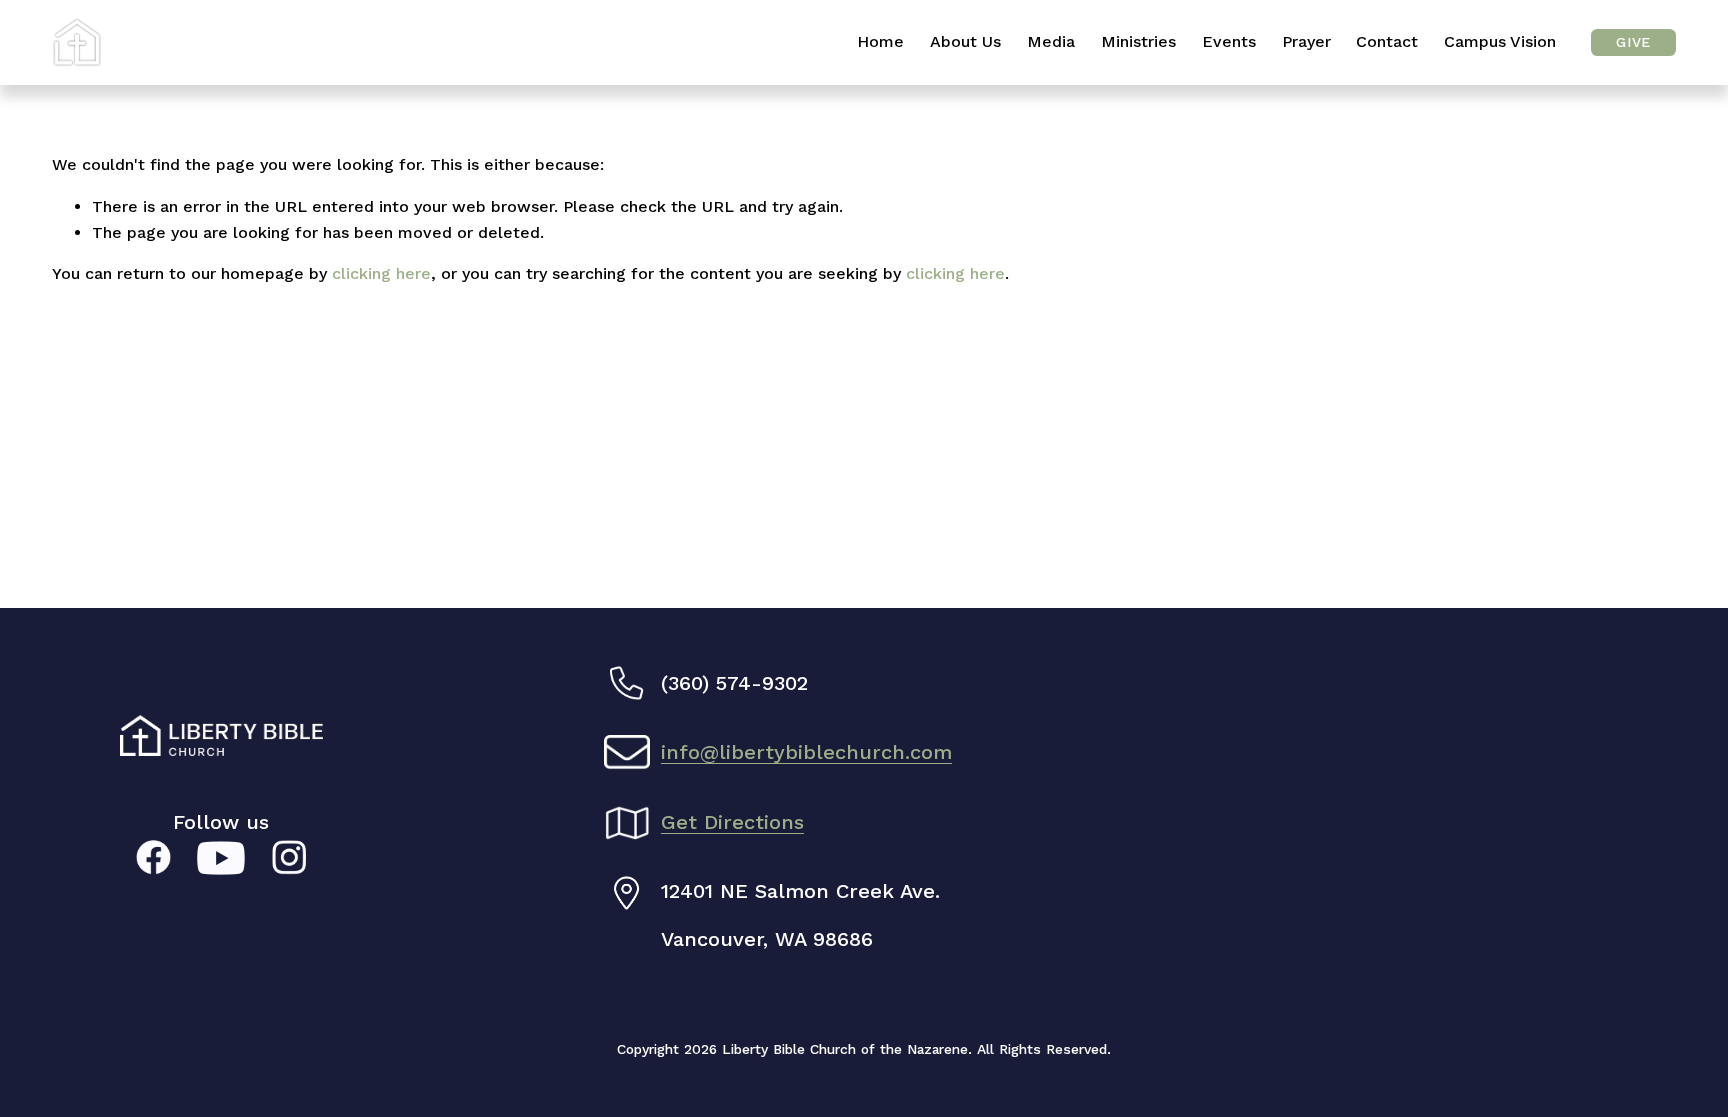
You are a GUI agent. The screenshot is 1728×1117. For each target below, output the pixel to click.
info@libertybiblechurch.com (806, 752)
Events (1229, 41)
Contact (1387, 41)
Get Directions (732, 822)
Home (880, 41)
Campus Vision (1500, 41)
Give (1633, 42)
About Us (965, 41)
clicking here (381, 273)
